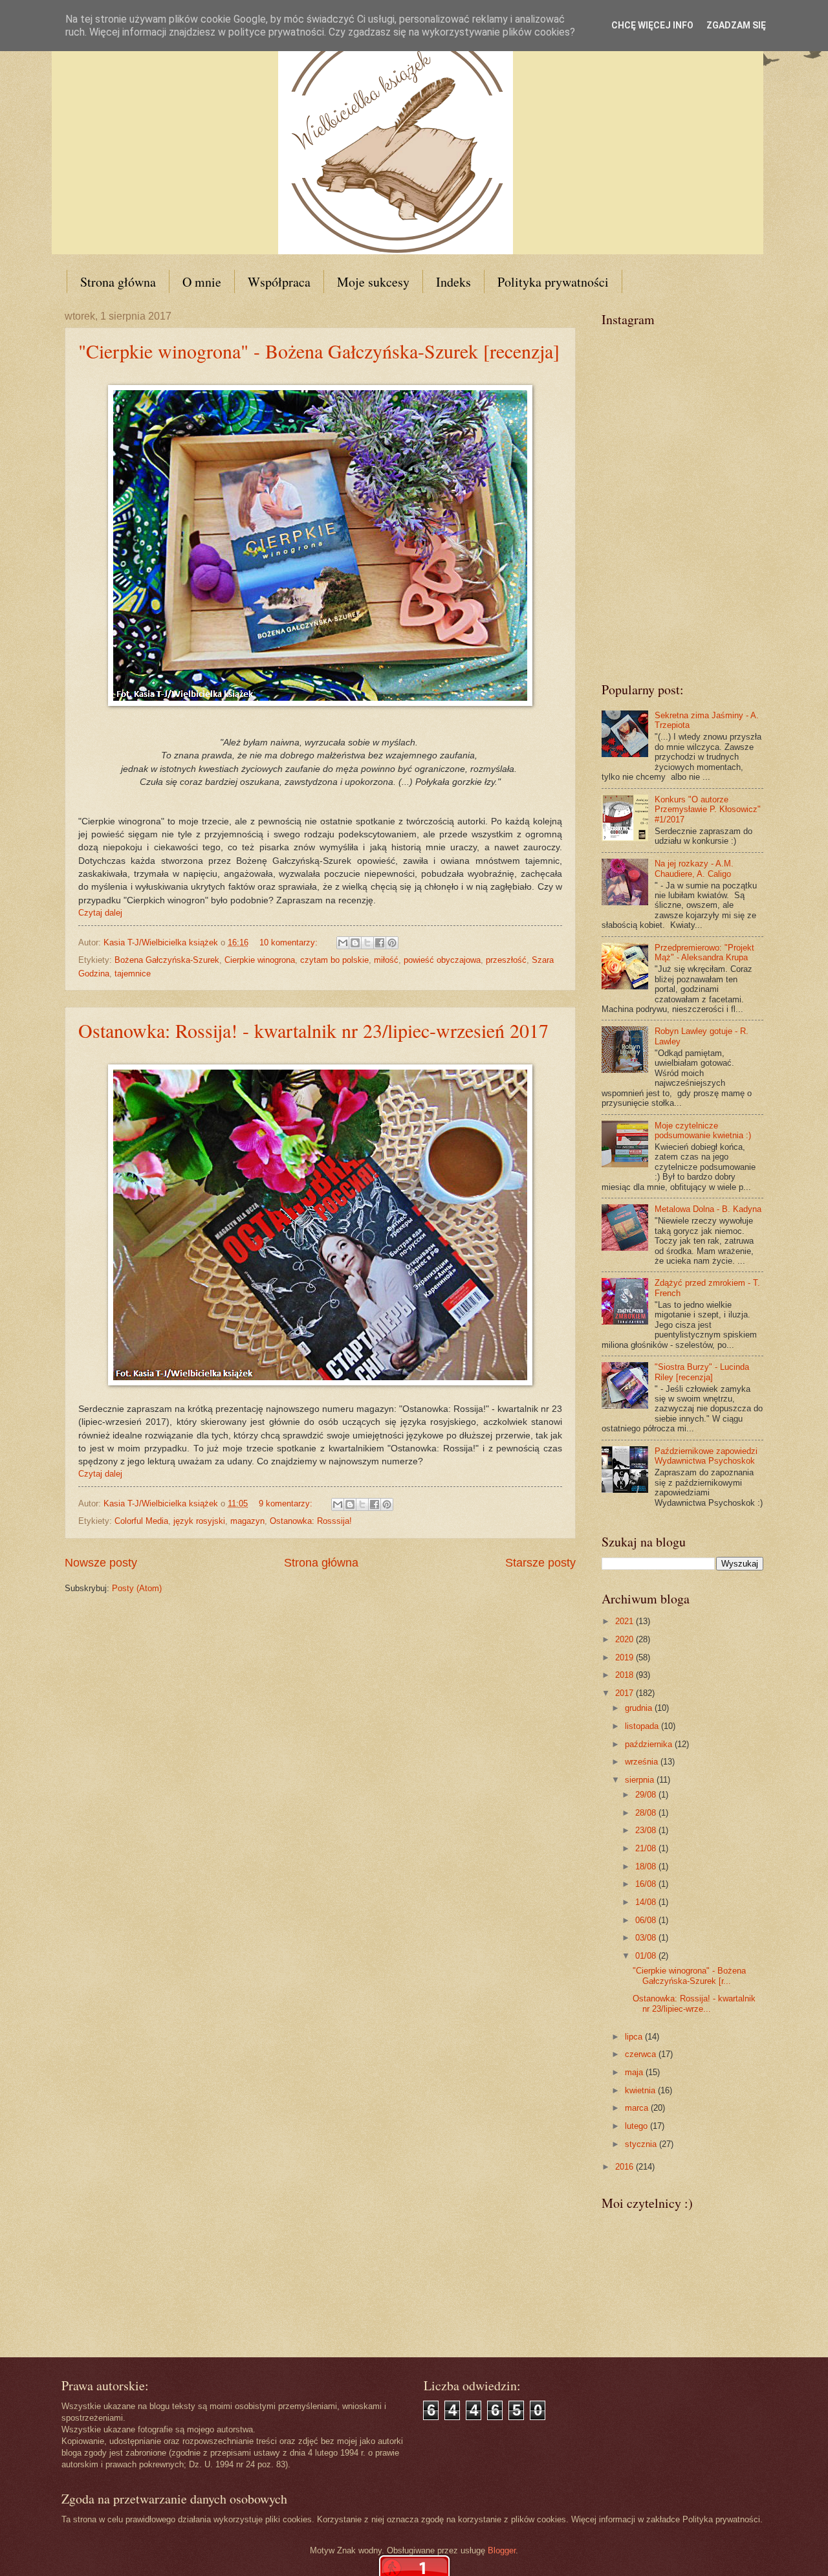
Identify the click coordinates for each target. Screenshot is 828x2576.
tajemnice (133, 974)
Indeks (453, 282)
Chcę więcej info (652, 25)
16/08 (647, 1884)
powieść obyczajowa (442, 960)
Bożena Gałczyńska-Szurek (167, 960)
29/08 (647, 1795)
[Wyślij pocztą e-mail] (343, 943)
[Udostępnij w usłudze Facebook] (380, 943)
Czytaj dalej (100, 913)
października (650, 1744)
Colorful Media (141, 1521)
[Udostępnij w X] (367, 943)
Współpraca (279, 282)
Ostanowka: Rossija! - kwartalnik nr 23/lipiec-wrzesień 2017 (313, 1030)
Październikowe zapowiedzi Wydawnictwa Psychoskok (706, 1456)
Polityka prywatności (553, 282)
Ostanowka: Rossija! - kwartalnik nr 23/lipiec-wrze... (694, 2003)
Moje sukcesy (373, 282)
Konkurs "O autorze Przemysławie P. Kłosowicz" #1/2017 (708, 809)
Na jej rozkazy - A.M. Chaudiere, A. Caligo (694, 868)
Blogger (502, 2550)
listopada (643, 1726)
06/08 (647, 1920)
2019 (626, 1657)
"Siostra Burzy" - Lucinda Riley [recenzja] (702, 1372)
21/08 (647, 1848)
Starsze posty (540, 1563)
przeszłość (506, 960)
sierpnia (641, 1780)
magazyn (247, 1521)
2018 (626, 1675)
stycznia (642, 2144)
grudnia (640, 1708)
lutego (637, 2126)
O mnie (202, 282)
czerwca (642, 2054)
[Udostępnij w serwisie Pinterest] (392, 943)
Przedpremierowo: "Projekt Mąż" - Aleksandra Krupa (704, 952)
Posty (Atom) (137, 1588)
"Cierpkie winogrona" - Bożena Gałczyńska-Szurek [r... (689, 1976)
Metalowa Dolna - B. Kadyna (708, 1209)
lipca (635, 2037)
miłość (386, 960)
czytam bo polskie (334, 960)
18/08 (647, 1866)
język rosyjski (199, 1521)
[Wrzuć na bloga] (355, 943)
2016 (626, 2167)
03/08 (647, 1938)
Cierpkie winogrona (260, 960)
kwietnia (641, 2090)
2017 (626, 1693)
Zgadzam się (736, 25)
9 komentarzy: (287, 1503)
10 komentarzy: (290, 942)
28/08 (647, 1813)
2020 (626, 1639)
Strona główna (118, 282)
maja (635, 2072)
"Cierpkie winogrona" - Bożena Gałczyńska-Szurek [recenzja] (319, 351)
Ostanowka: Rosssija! (311, 1521)
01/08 (647, 1956)
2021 (626, 1621)
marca (638, 2108)
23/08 (647, 1830)
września (643, 1762)
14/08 (647, 1902)
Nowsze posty (101, 1563)
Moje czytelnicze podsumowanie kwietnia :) (703, 1130)
